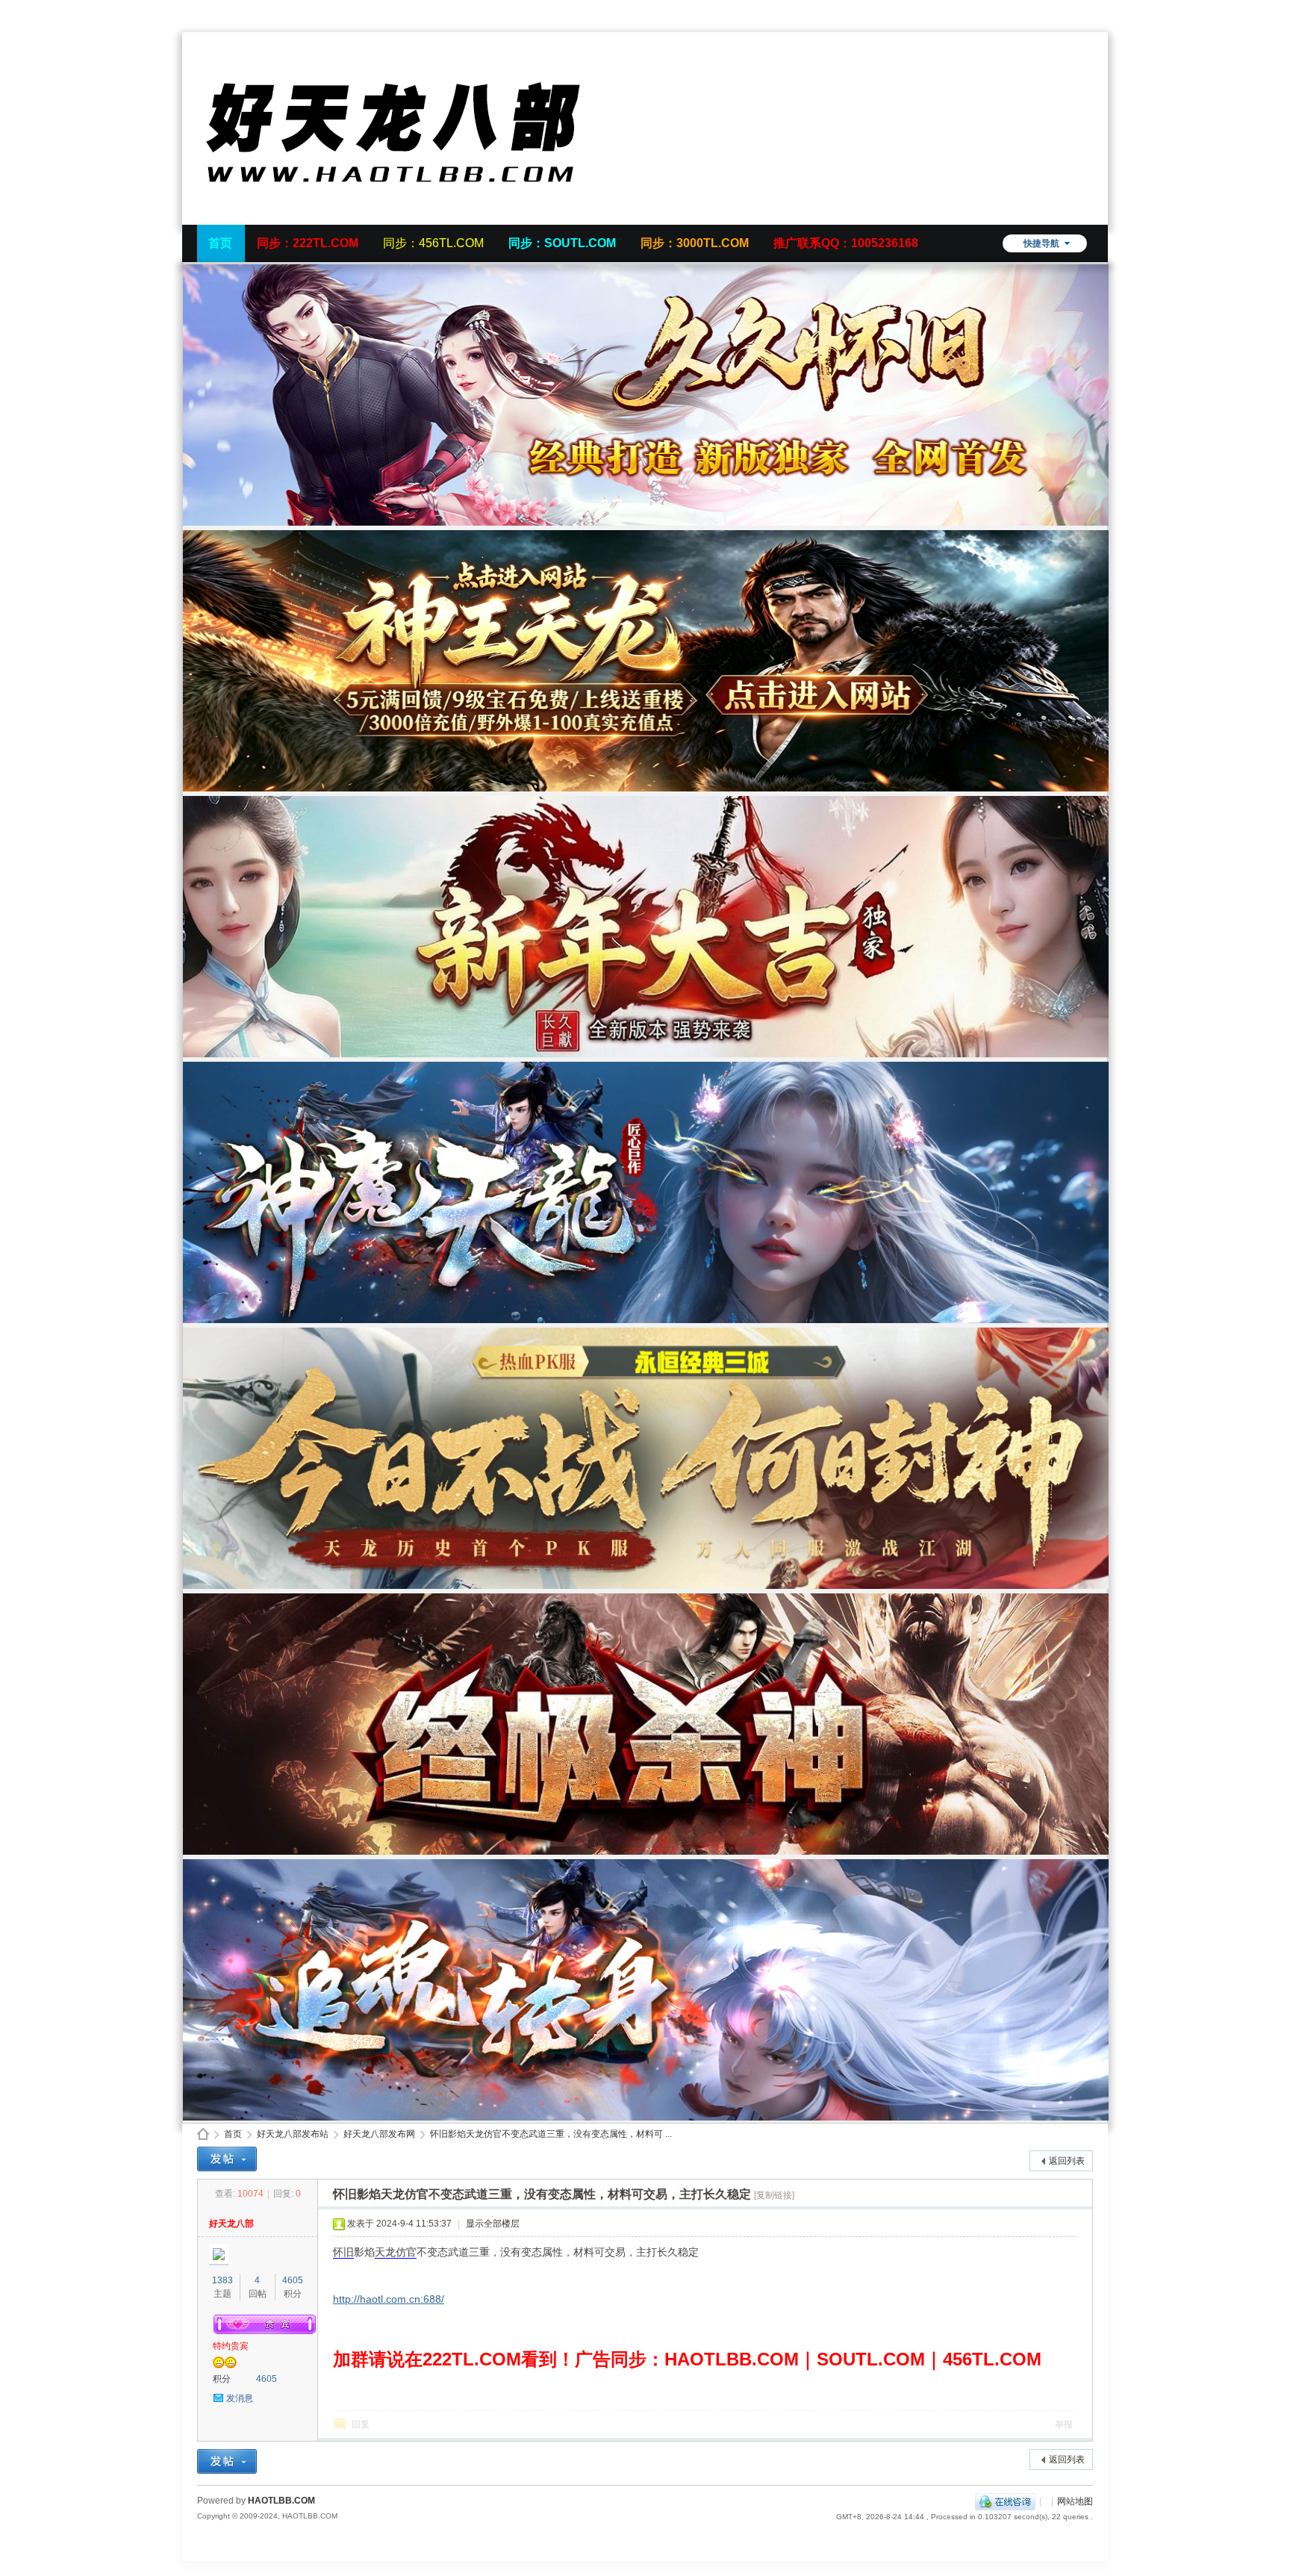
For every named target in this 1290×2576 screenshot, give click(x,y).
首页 (220, 243)
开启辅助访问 (1089, 10)
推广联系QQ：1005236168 (846, 243)
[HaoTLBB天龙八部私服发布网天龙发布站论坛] (421, 216)
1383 (222, 2280)
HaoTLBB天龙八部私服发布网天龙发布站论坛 (203, 2134)
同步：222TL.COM (308, 243)
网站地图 (1075, 2501)
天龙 (385, 2252)
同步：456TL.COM (433, 243)
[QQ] (1005, 2501)
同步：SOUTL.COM (562, 243)
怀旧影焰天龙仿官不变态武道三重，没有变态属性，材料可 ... (551, 2134)
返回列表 (1067, 2161)
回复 (361, 2424)
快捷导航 (1041, 243)
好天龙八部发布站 (293, 2134)
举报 (1064, 2424)
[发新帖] (227, 2159)
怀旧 (343, 2252)
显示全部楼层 (493, 2224)
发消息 (240, 2398)
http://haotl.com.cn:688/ (389, 2299)
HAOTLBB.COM (281, 2501)
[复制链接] (774, 2195)
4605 (293, 2280)
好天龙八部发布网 (379, 2134)
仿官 (406, 2252)
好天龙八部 (231, 2224)
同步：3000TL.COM (695, 243)
